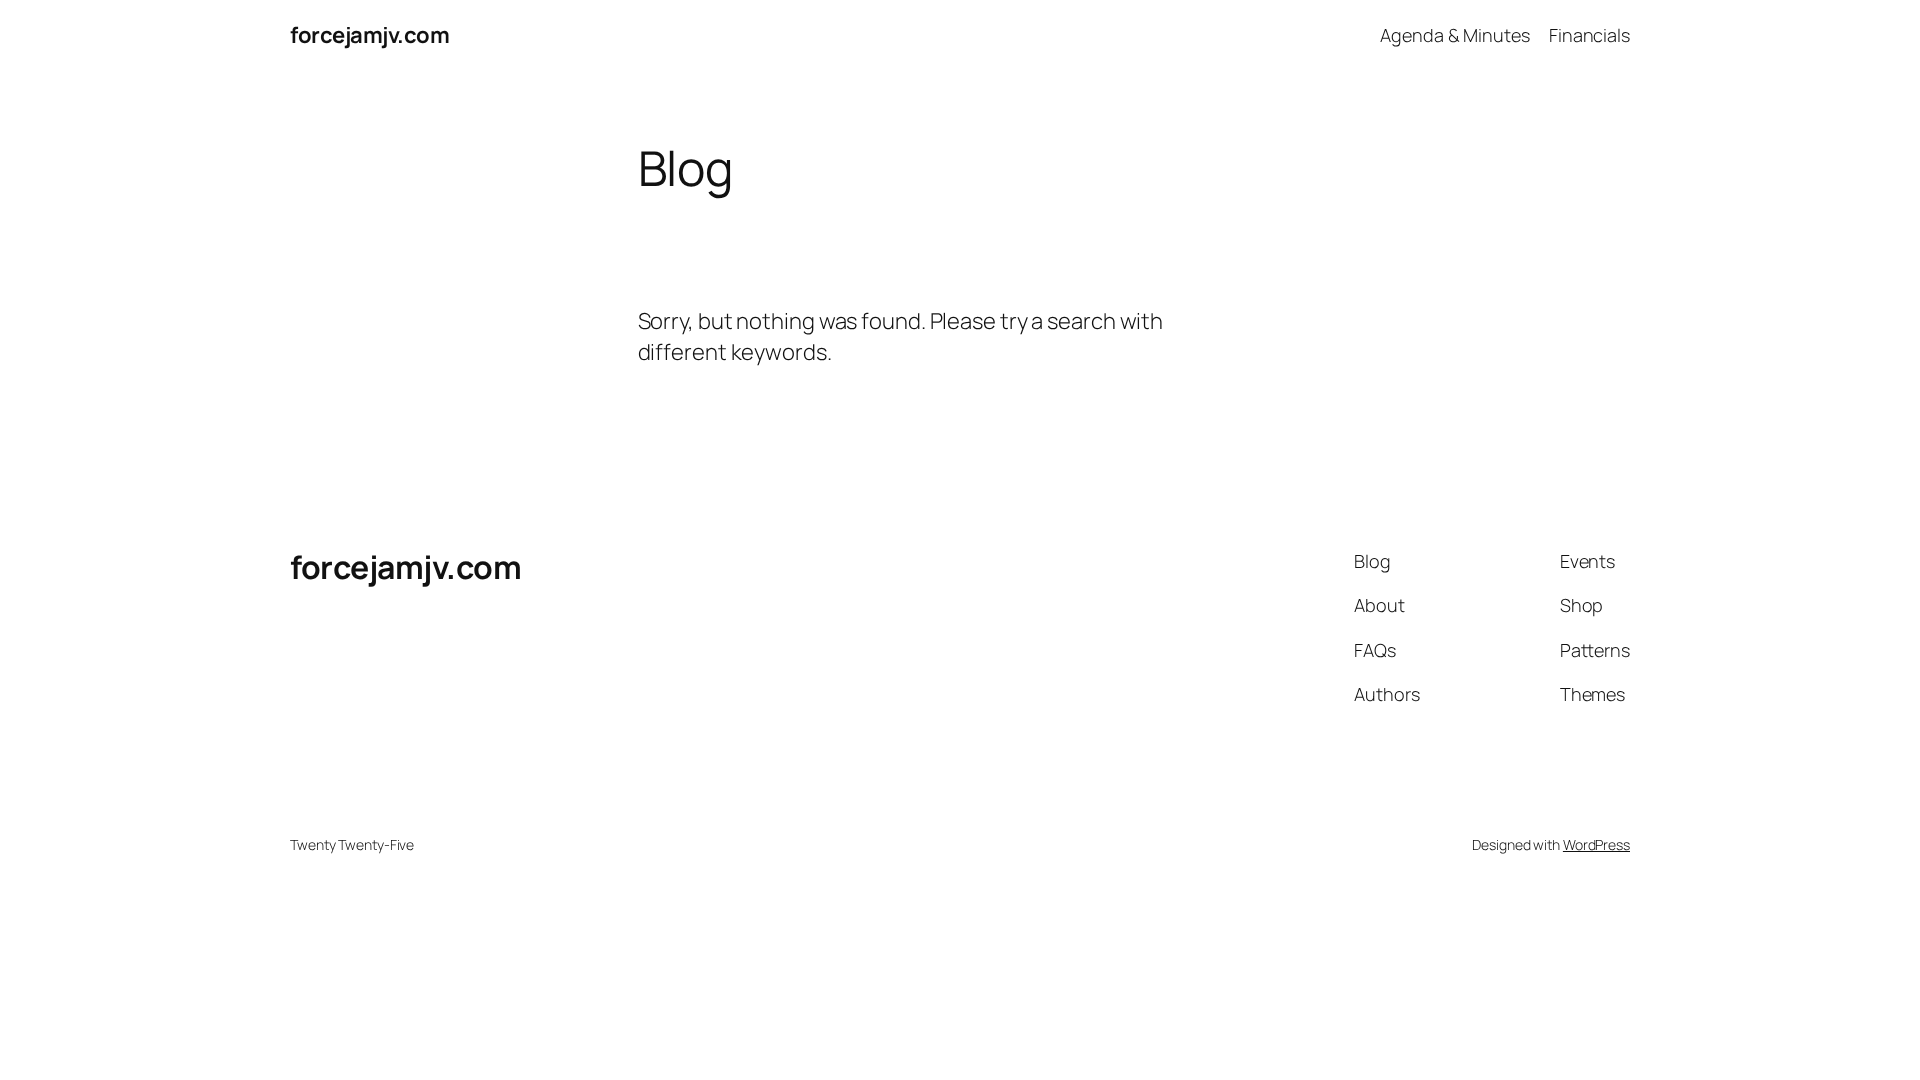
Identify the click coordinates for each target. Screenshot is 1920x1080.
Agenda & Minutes (1454, 35)
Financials (1589, 35)
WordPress (1596, 844)
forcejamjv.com (369, 35)
